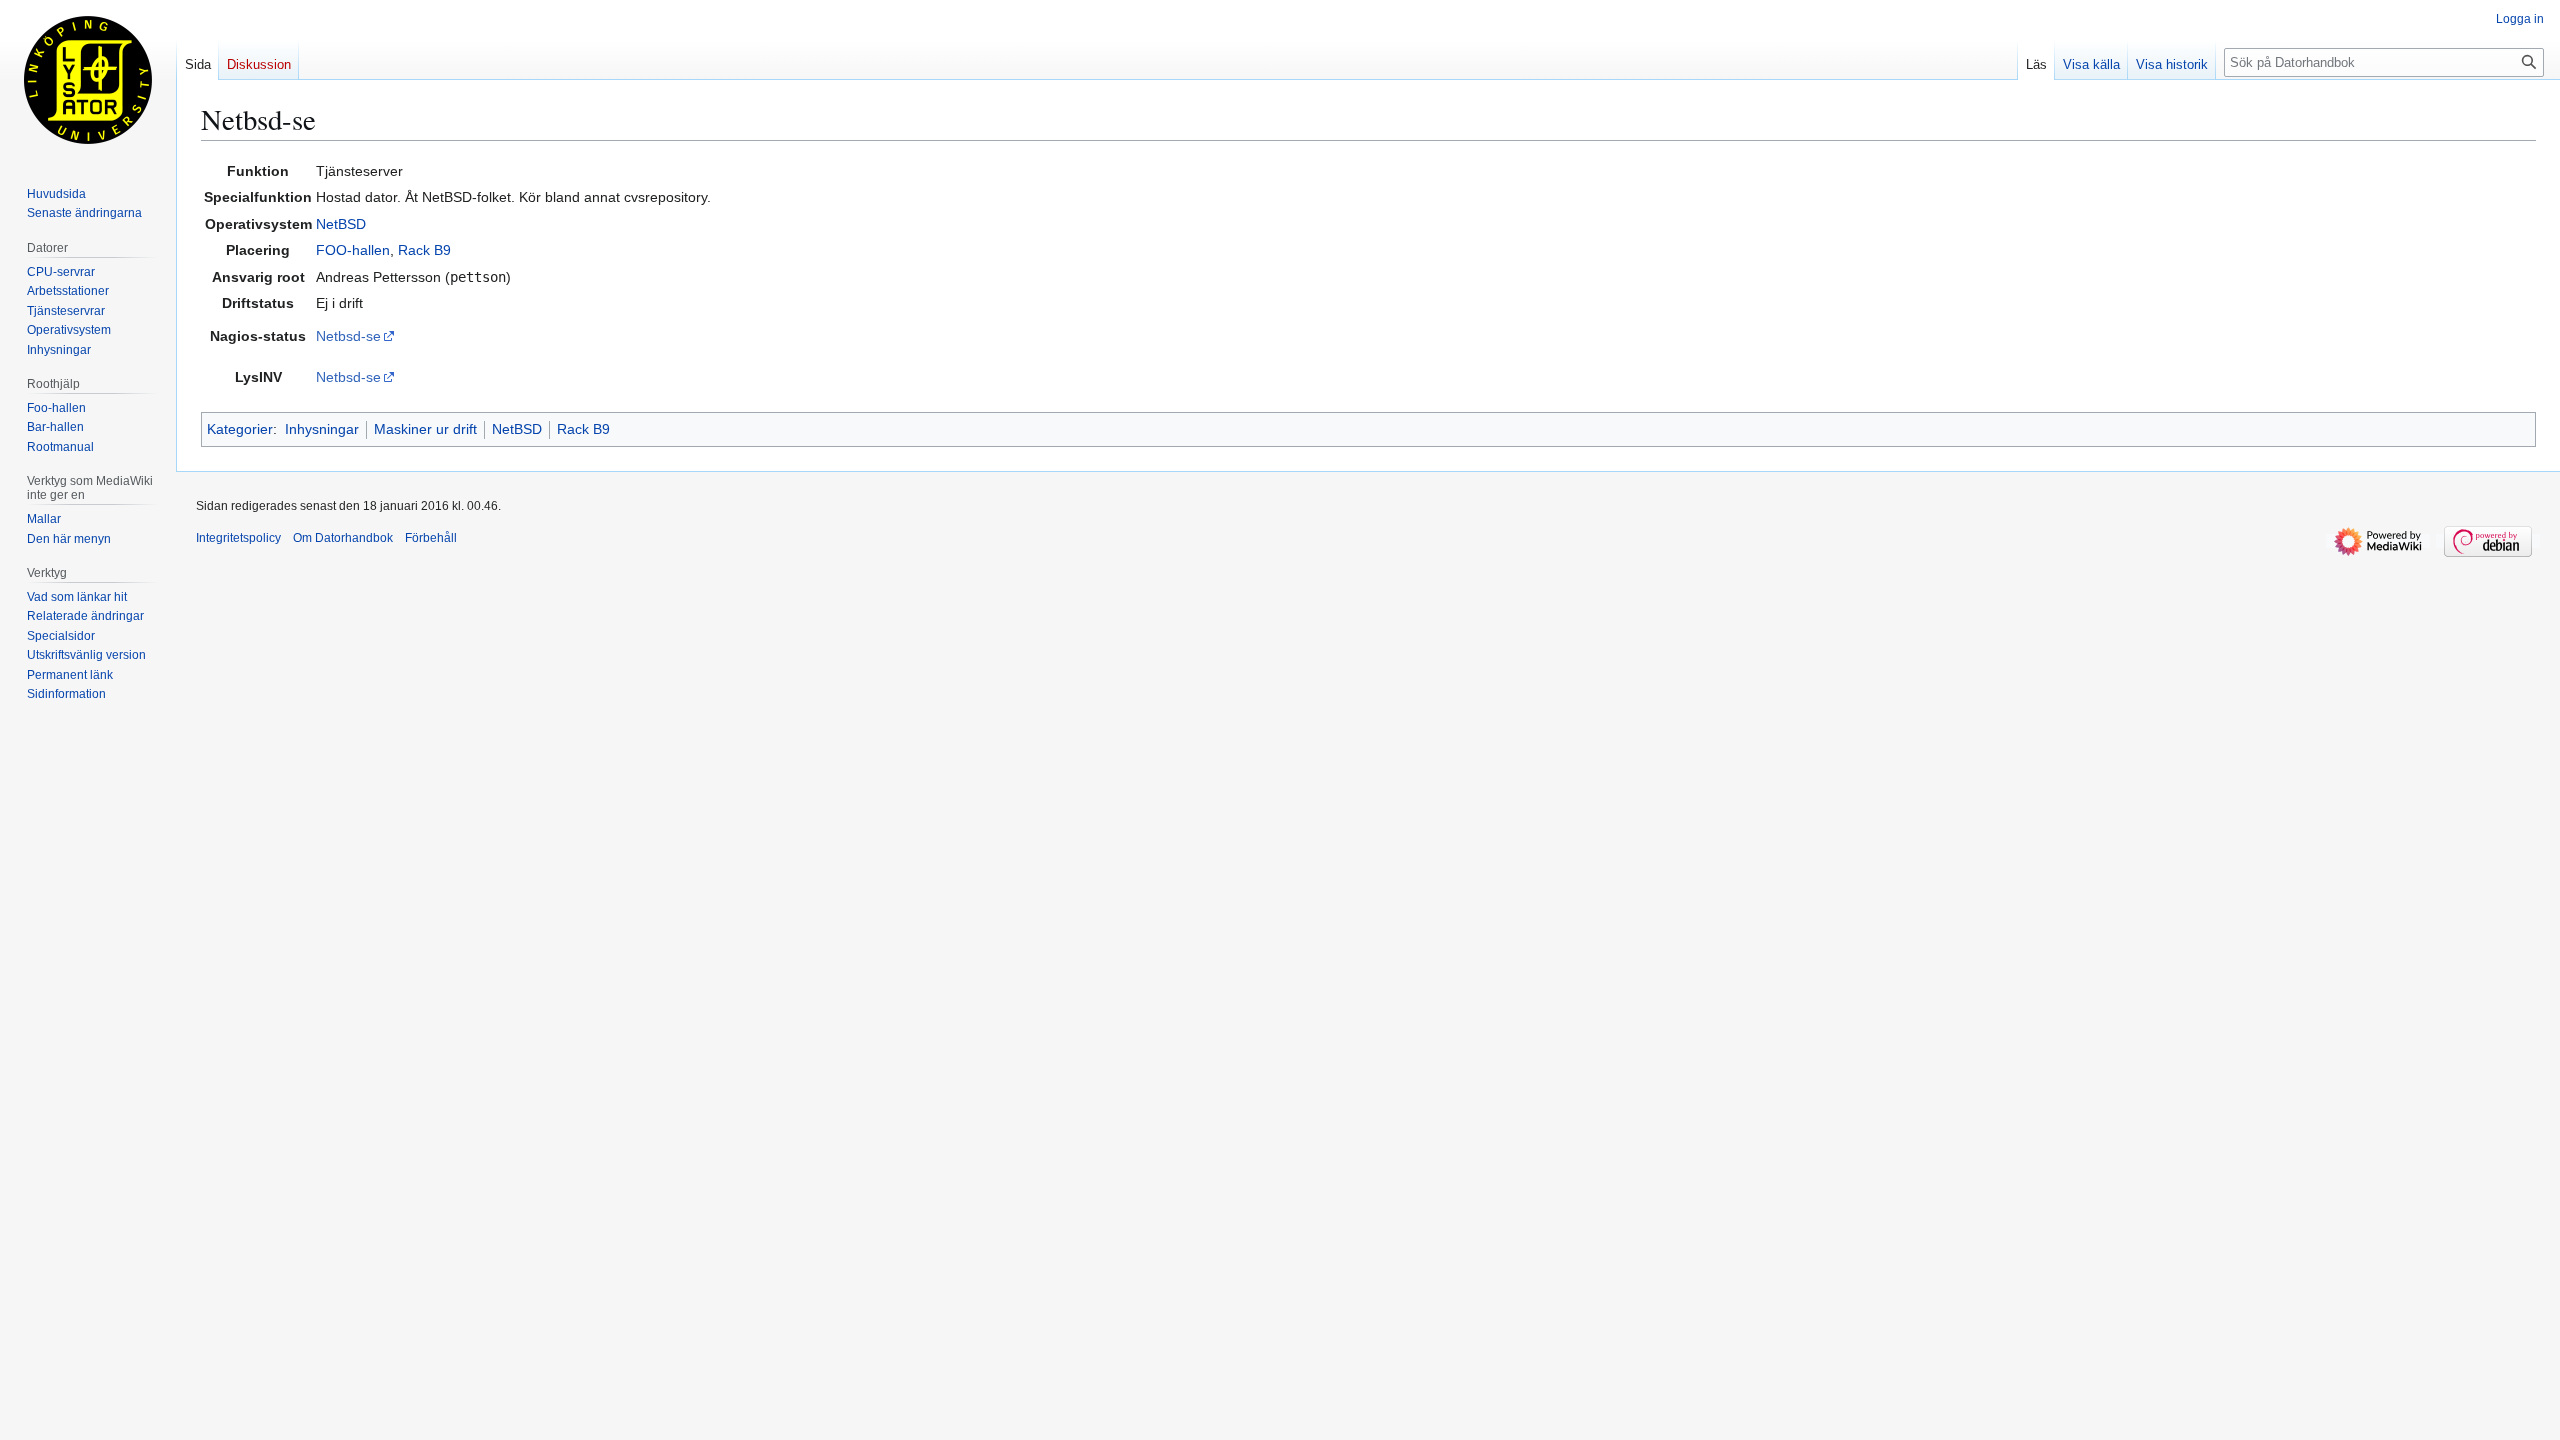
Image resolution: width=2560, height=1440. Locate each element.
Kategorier (240, 429)
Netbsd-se (348, 336)
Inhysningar (322, 429)
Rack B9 (424, 250)
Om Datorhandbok (343, 538)
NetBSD (341, 224)
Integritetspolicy (238, 538)
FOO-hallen (353, 250)
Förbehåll (431, 538)
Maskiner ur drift (425, 429)
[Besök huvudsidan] (88, 80)
